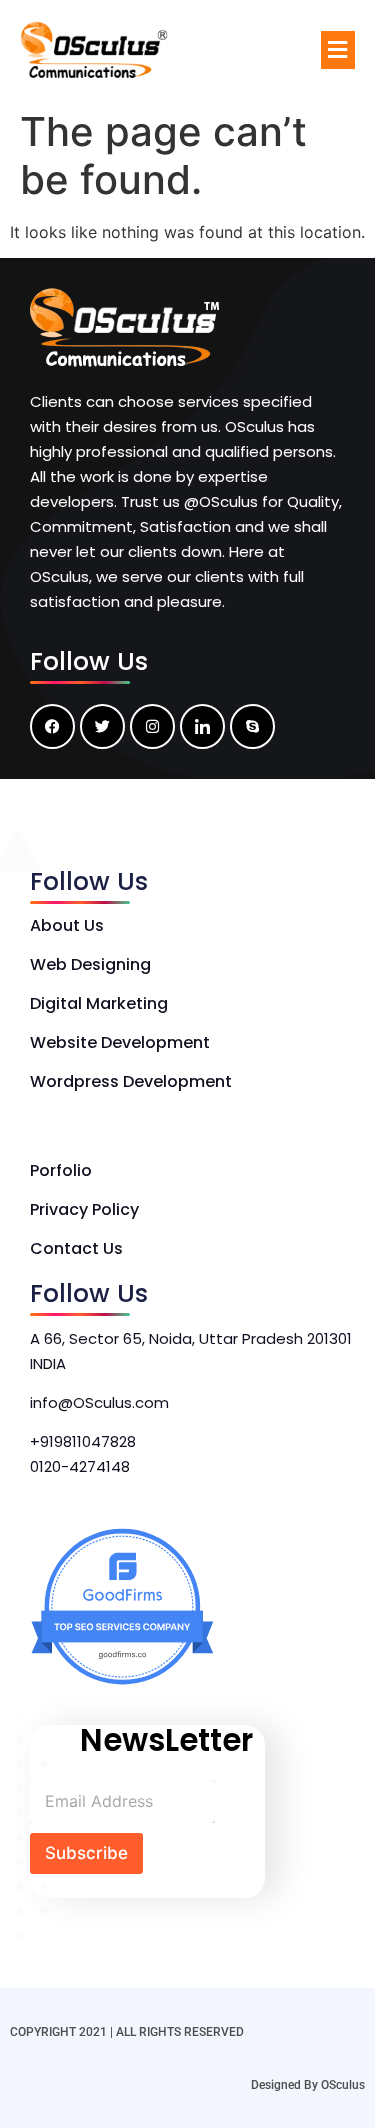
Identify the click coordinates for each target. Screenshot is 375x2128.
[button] (338, 49)
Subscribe (86, 1853)
